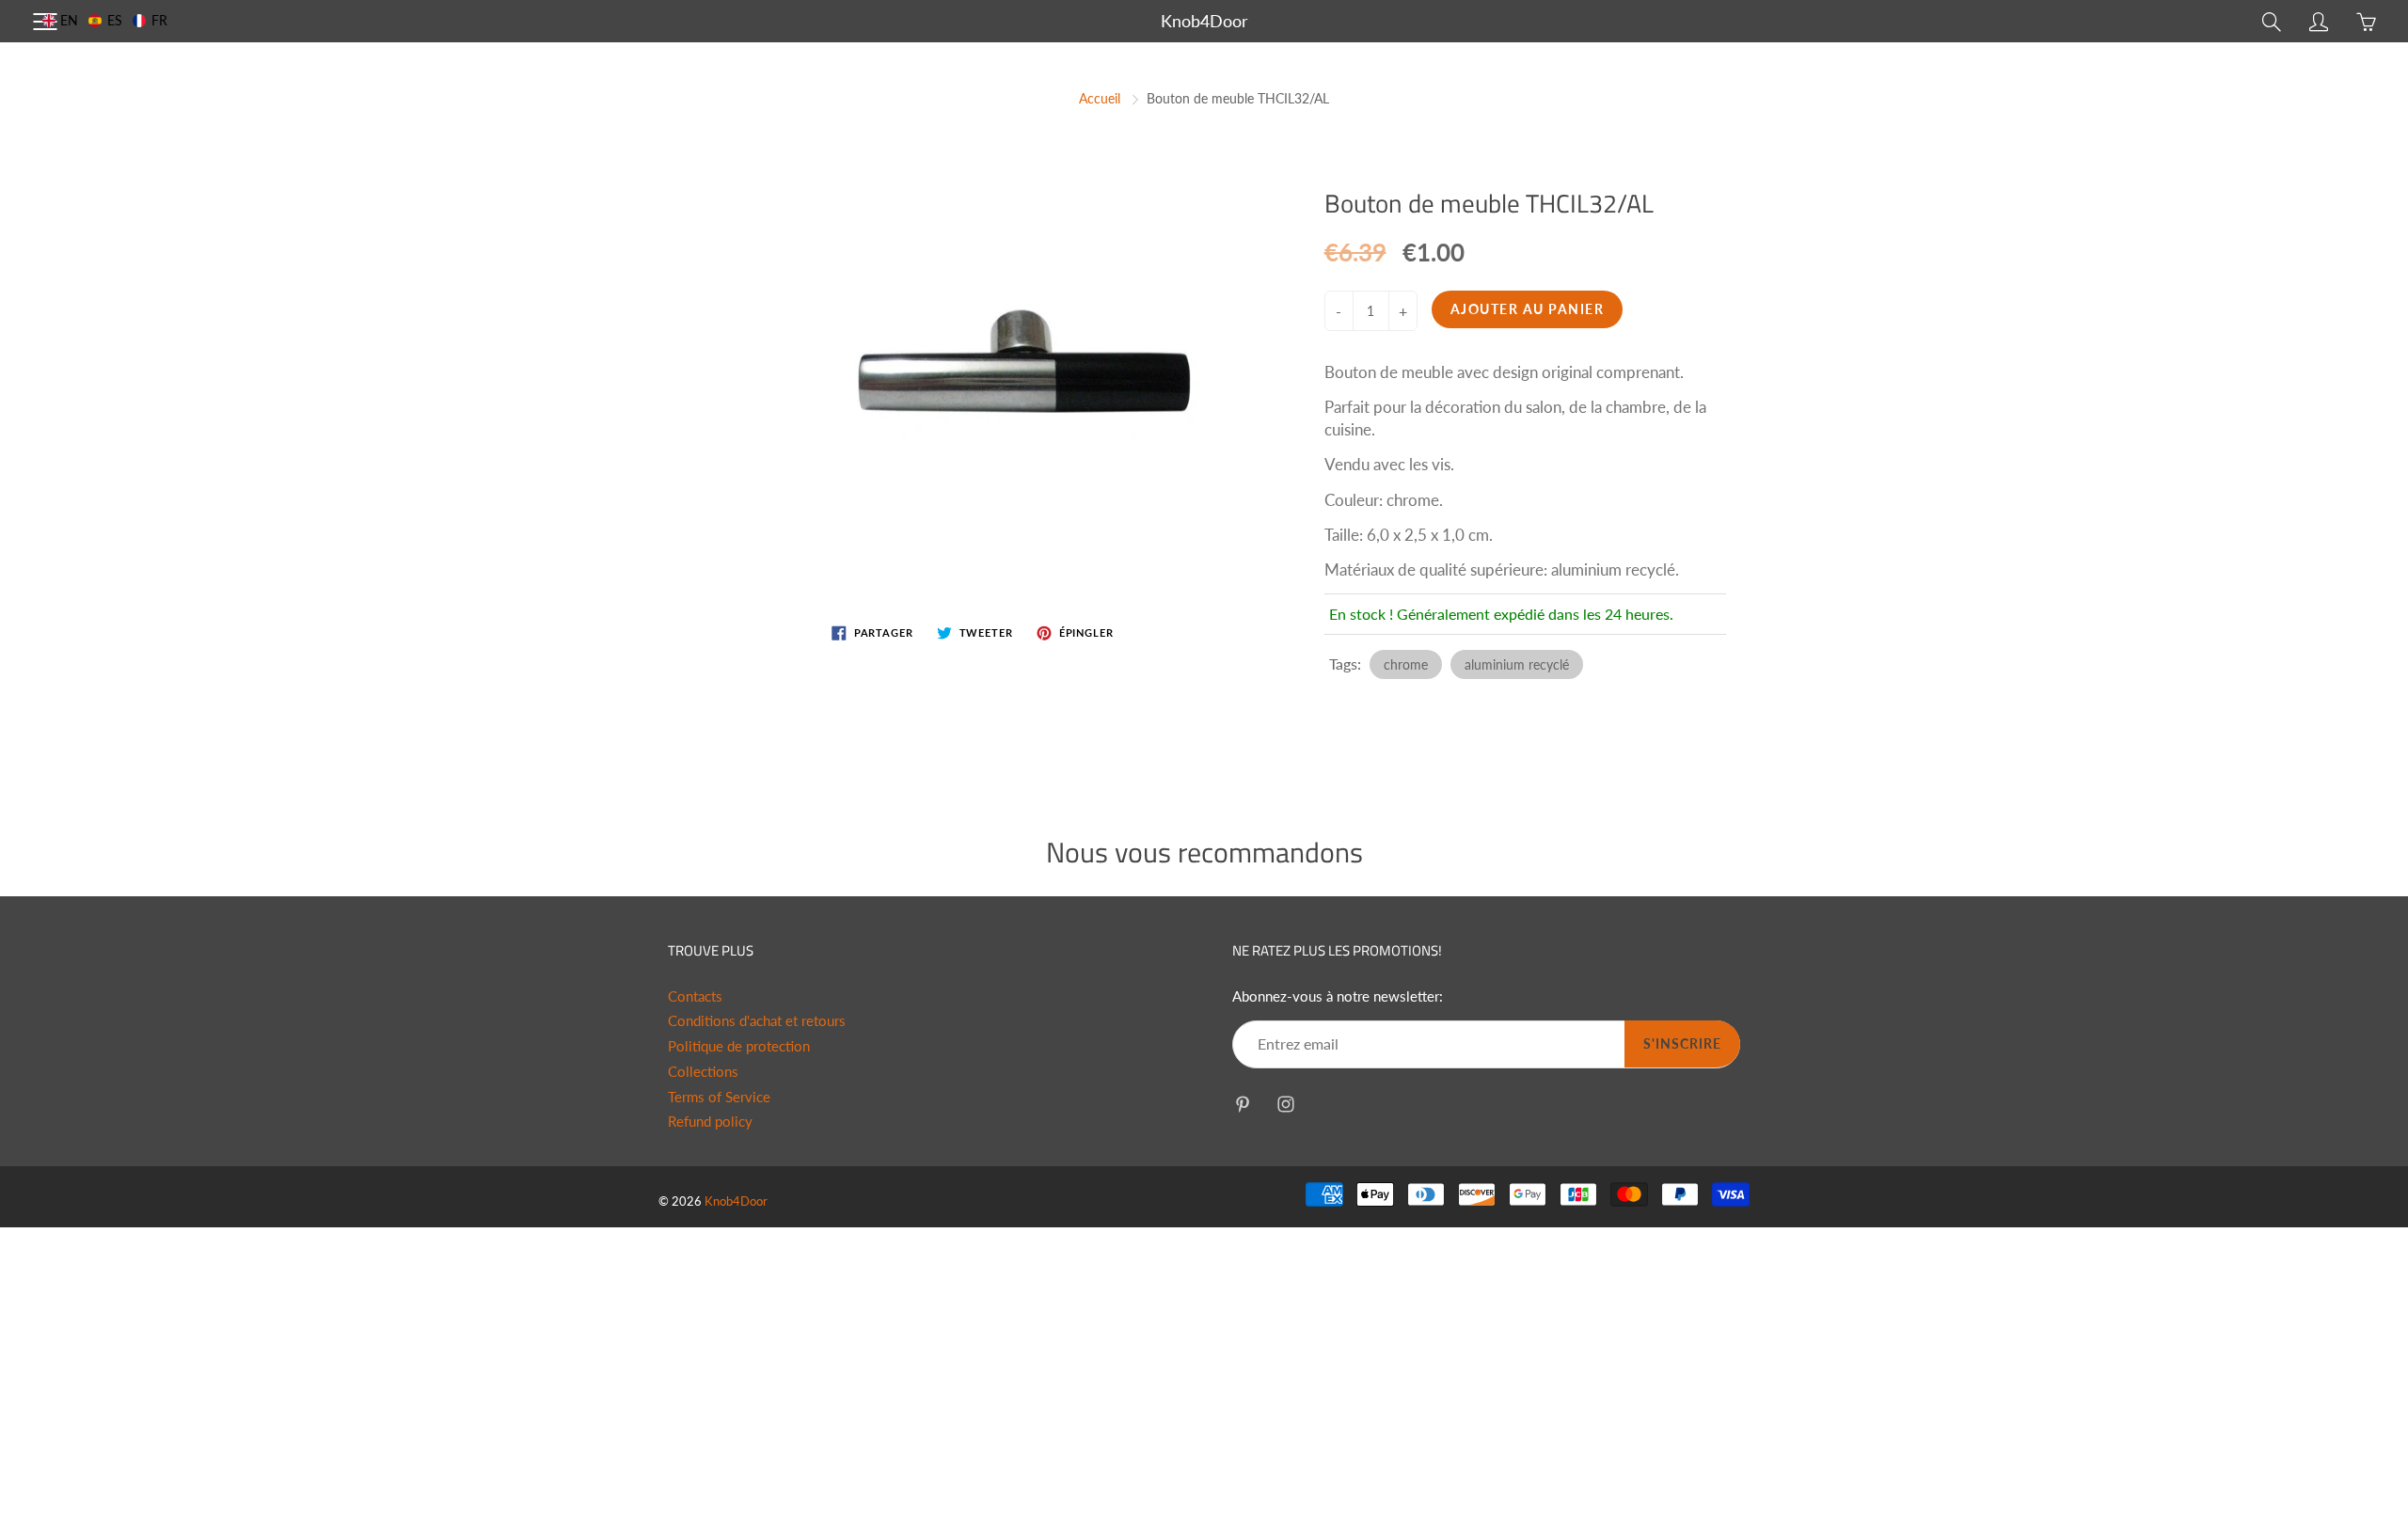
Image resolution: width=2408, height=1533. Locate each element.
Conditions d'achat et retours (757, 1021)
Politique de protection (739, 1046)
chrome (1406, 664)
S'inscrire (1682, 1043)
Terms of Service (719, 1097)
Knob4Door (1204, 21)
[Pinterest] (1242, 1104)
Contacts (695, 996)
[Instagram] (1285, 1104)
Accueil (1100, 98)
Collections (703, 1072)
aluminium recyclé (1517, 664)
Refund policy (710, 1122)
